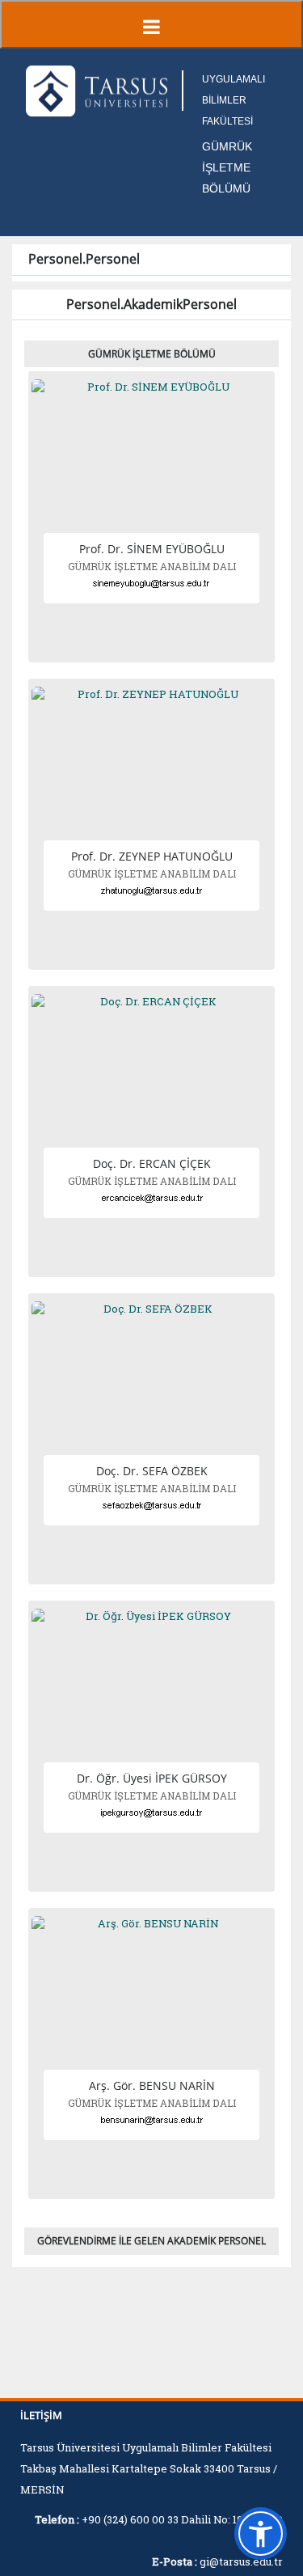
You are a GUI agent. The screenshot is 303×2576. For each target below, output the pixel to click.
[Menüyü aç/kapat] (151, 24)
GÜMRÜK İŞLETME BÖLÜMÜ (227, 167)
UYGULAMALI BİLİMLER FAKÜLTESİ (234, 100)
